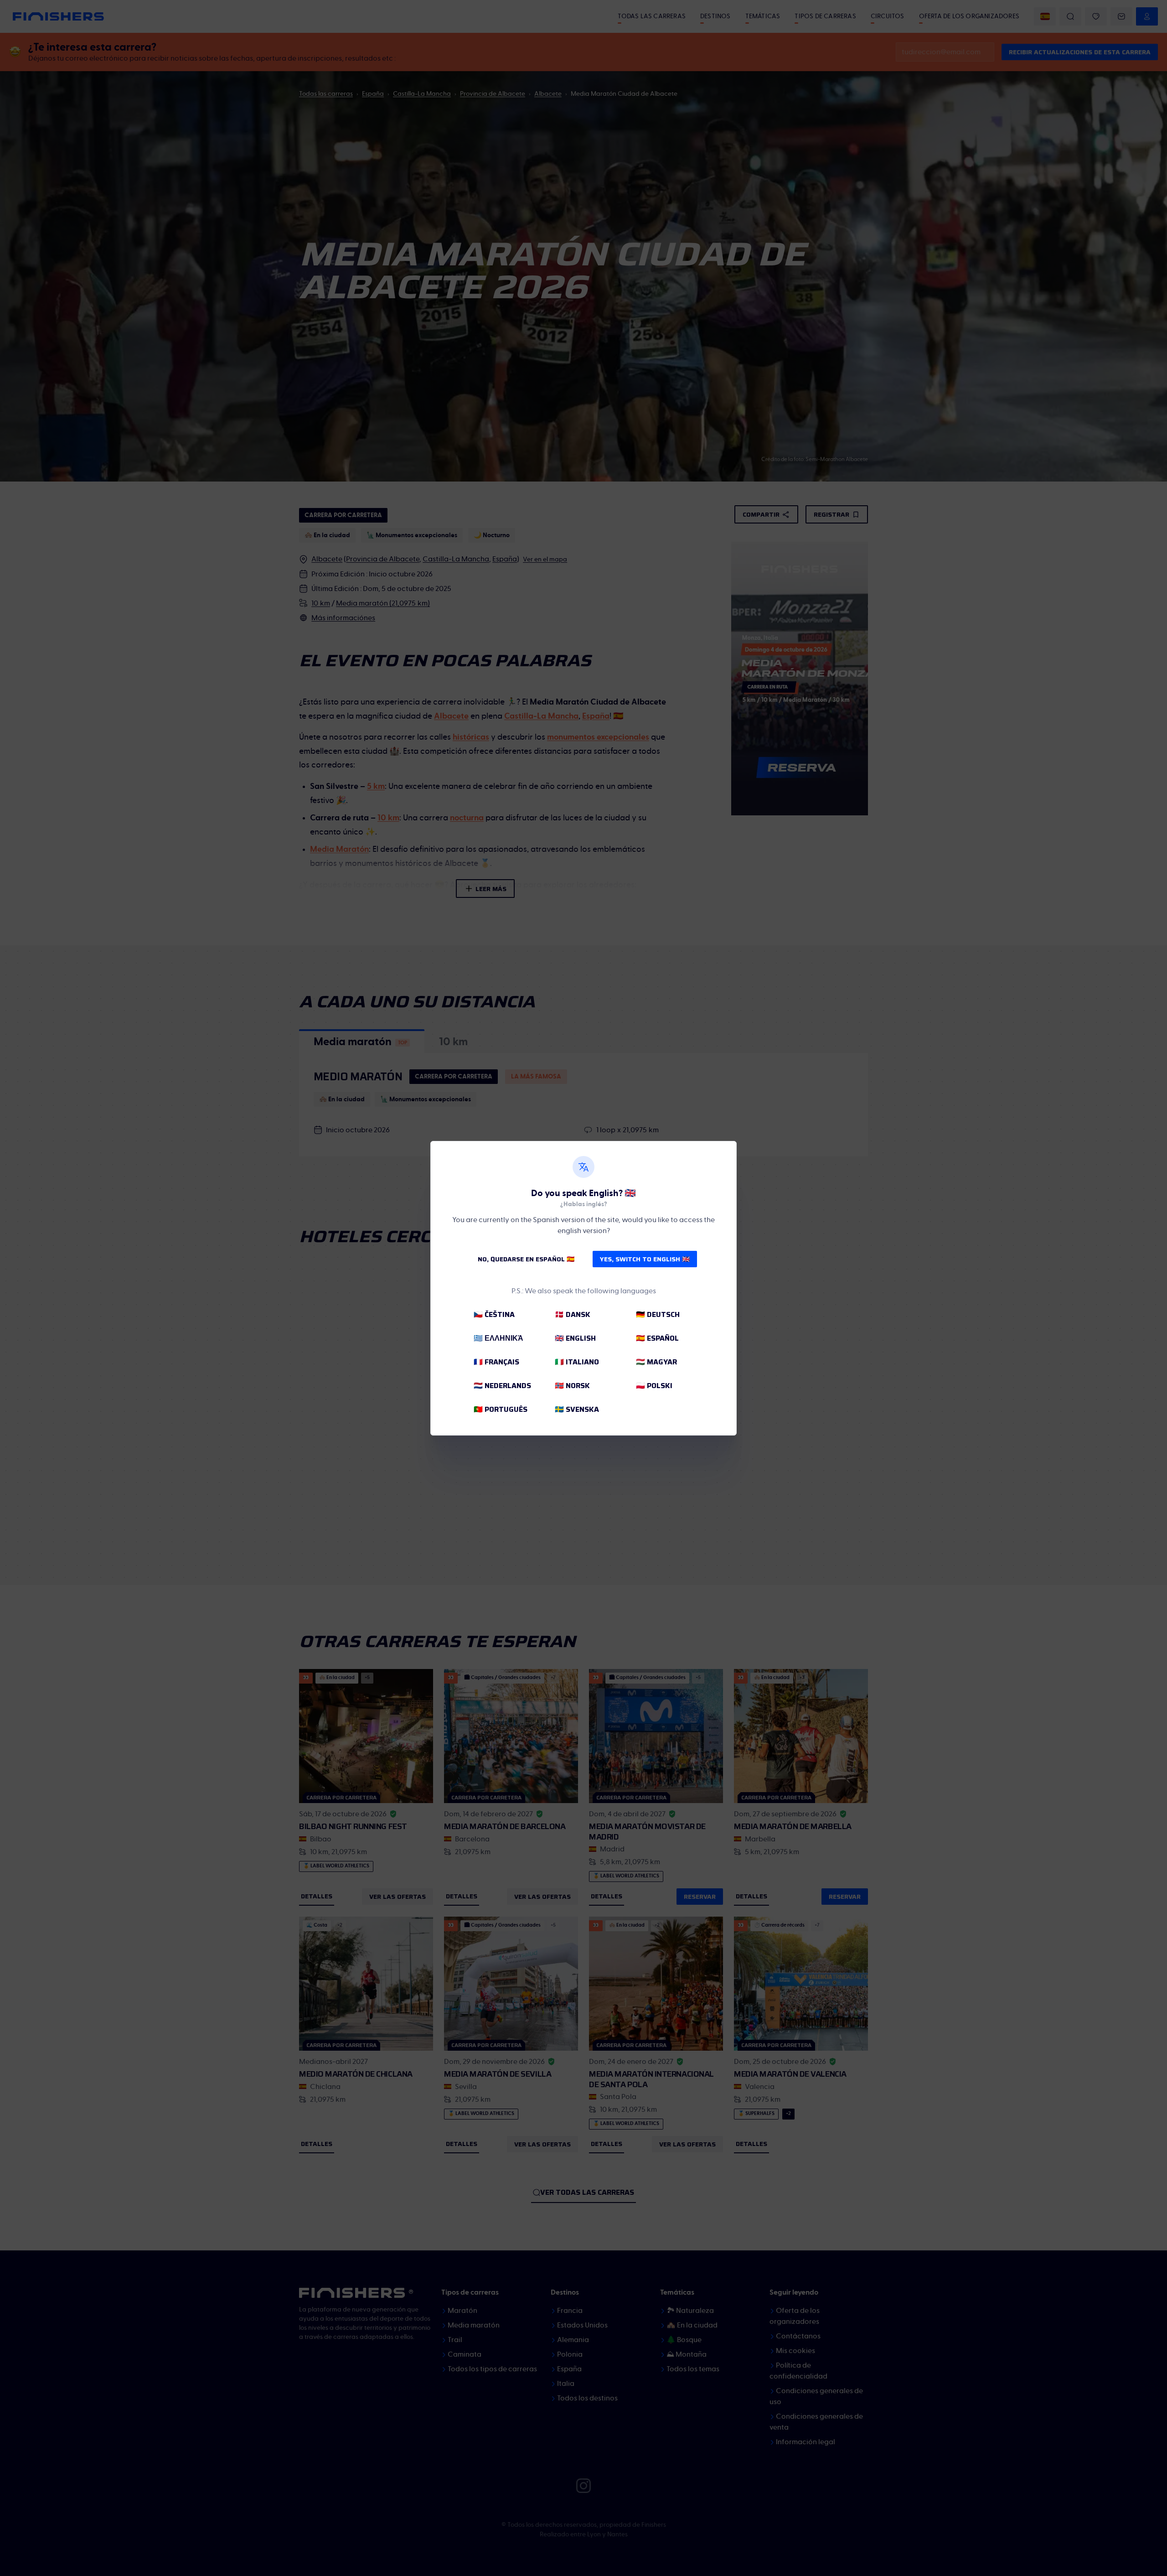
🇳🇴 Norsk (572, 1386)
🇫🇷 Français (496, 1362)
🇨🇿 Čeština (494, 1314)
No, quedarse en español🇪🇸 (526, 1259)
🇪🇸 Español (657, 1338)
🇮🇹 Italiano (577, 1362)
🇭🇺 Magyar (656, 1362)
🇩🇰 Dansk (573, 1314)
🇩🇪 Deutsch (658, 1314)
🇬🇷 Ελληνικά (498, 1338)
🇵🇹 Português (501, 1409)
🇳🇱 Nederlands (502, 1386)
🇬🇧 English (575, 1338)
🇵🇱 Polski (654, 1386)
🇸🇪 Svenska (577, 1409)
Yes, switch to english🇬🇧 (645, 1259)
